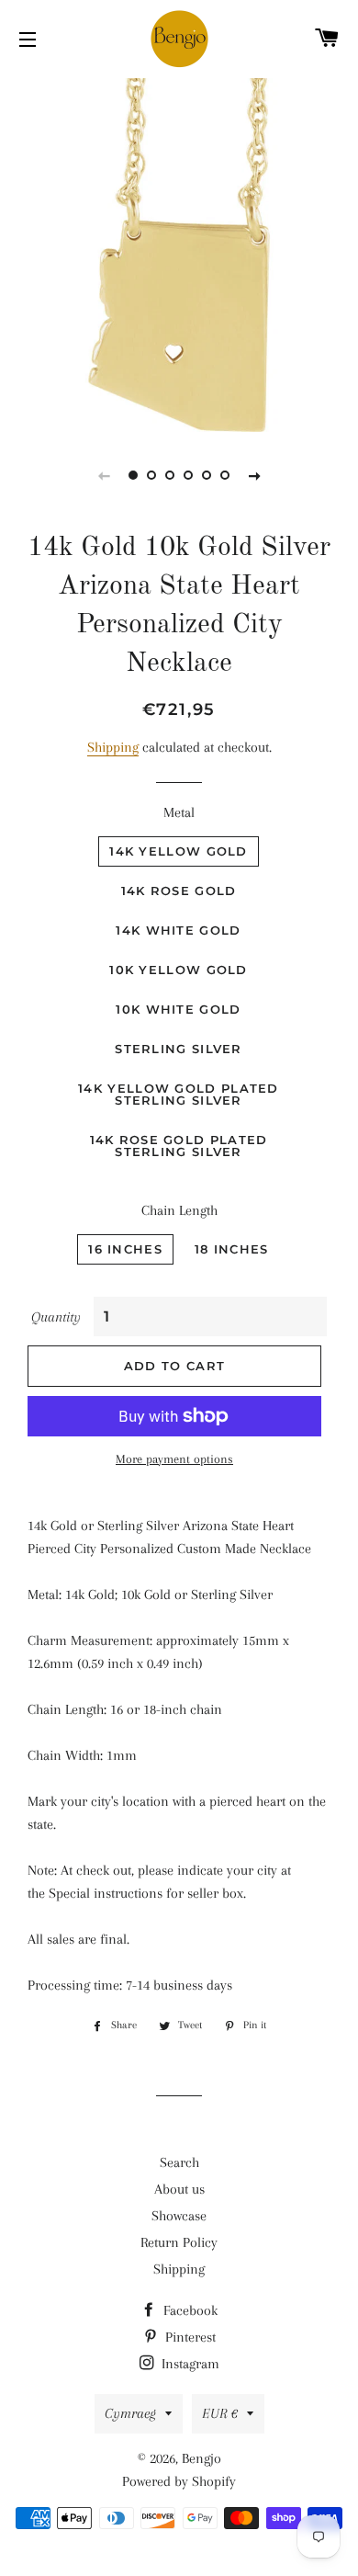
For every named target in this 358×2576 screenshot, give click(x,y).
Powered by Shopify (179, 2481)
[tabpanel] (179, 253)
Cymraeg (130, 2413)
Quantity (56, 1317)
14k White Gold (178, 930)
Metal (179, 812)
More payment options (174, 1459)
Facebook (189, 2310)
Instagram (189, 2364)
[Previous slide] (104, 475)
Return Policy (179, 2242)
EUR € (220, 2413)
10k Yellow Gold (179, 970)
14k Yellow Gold (179, 851)
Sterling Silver (179, 1049)
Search (179, 2162)
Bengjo (201, 2458)
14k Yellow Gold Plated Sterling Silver (179, 1094)
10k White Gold (178, 1009)
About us (179, 2189)
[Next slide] (254, 475)
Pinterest (189, 2337)
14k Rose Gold (179, 891)
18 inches (232, 1249)
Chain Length (179, 1210)
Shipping (113, 747)
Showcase (179, 2216)
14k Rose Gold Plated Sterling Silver (179, 1146)
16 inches (125, 1249)
